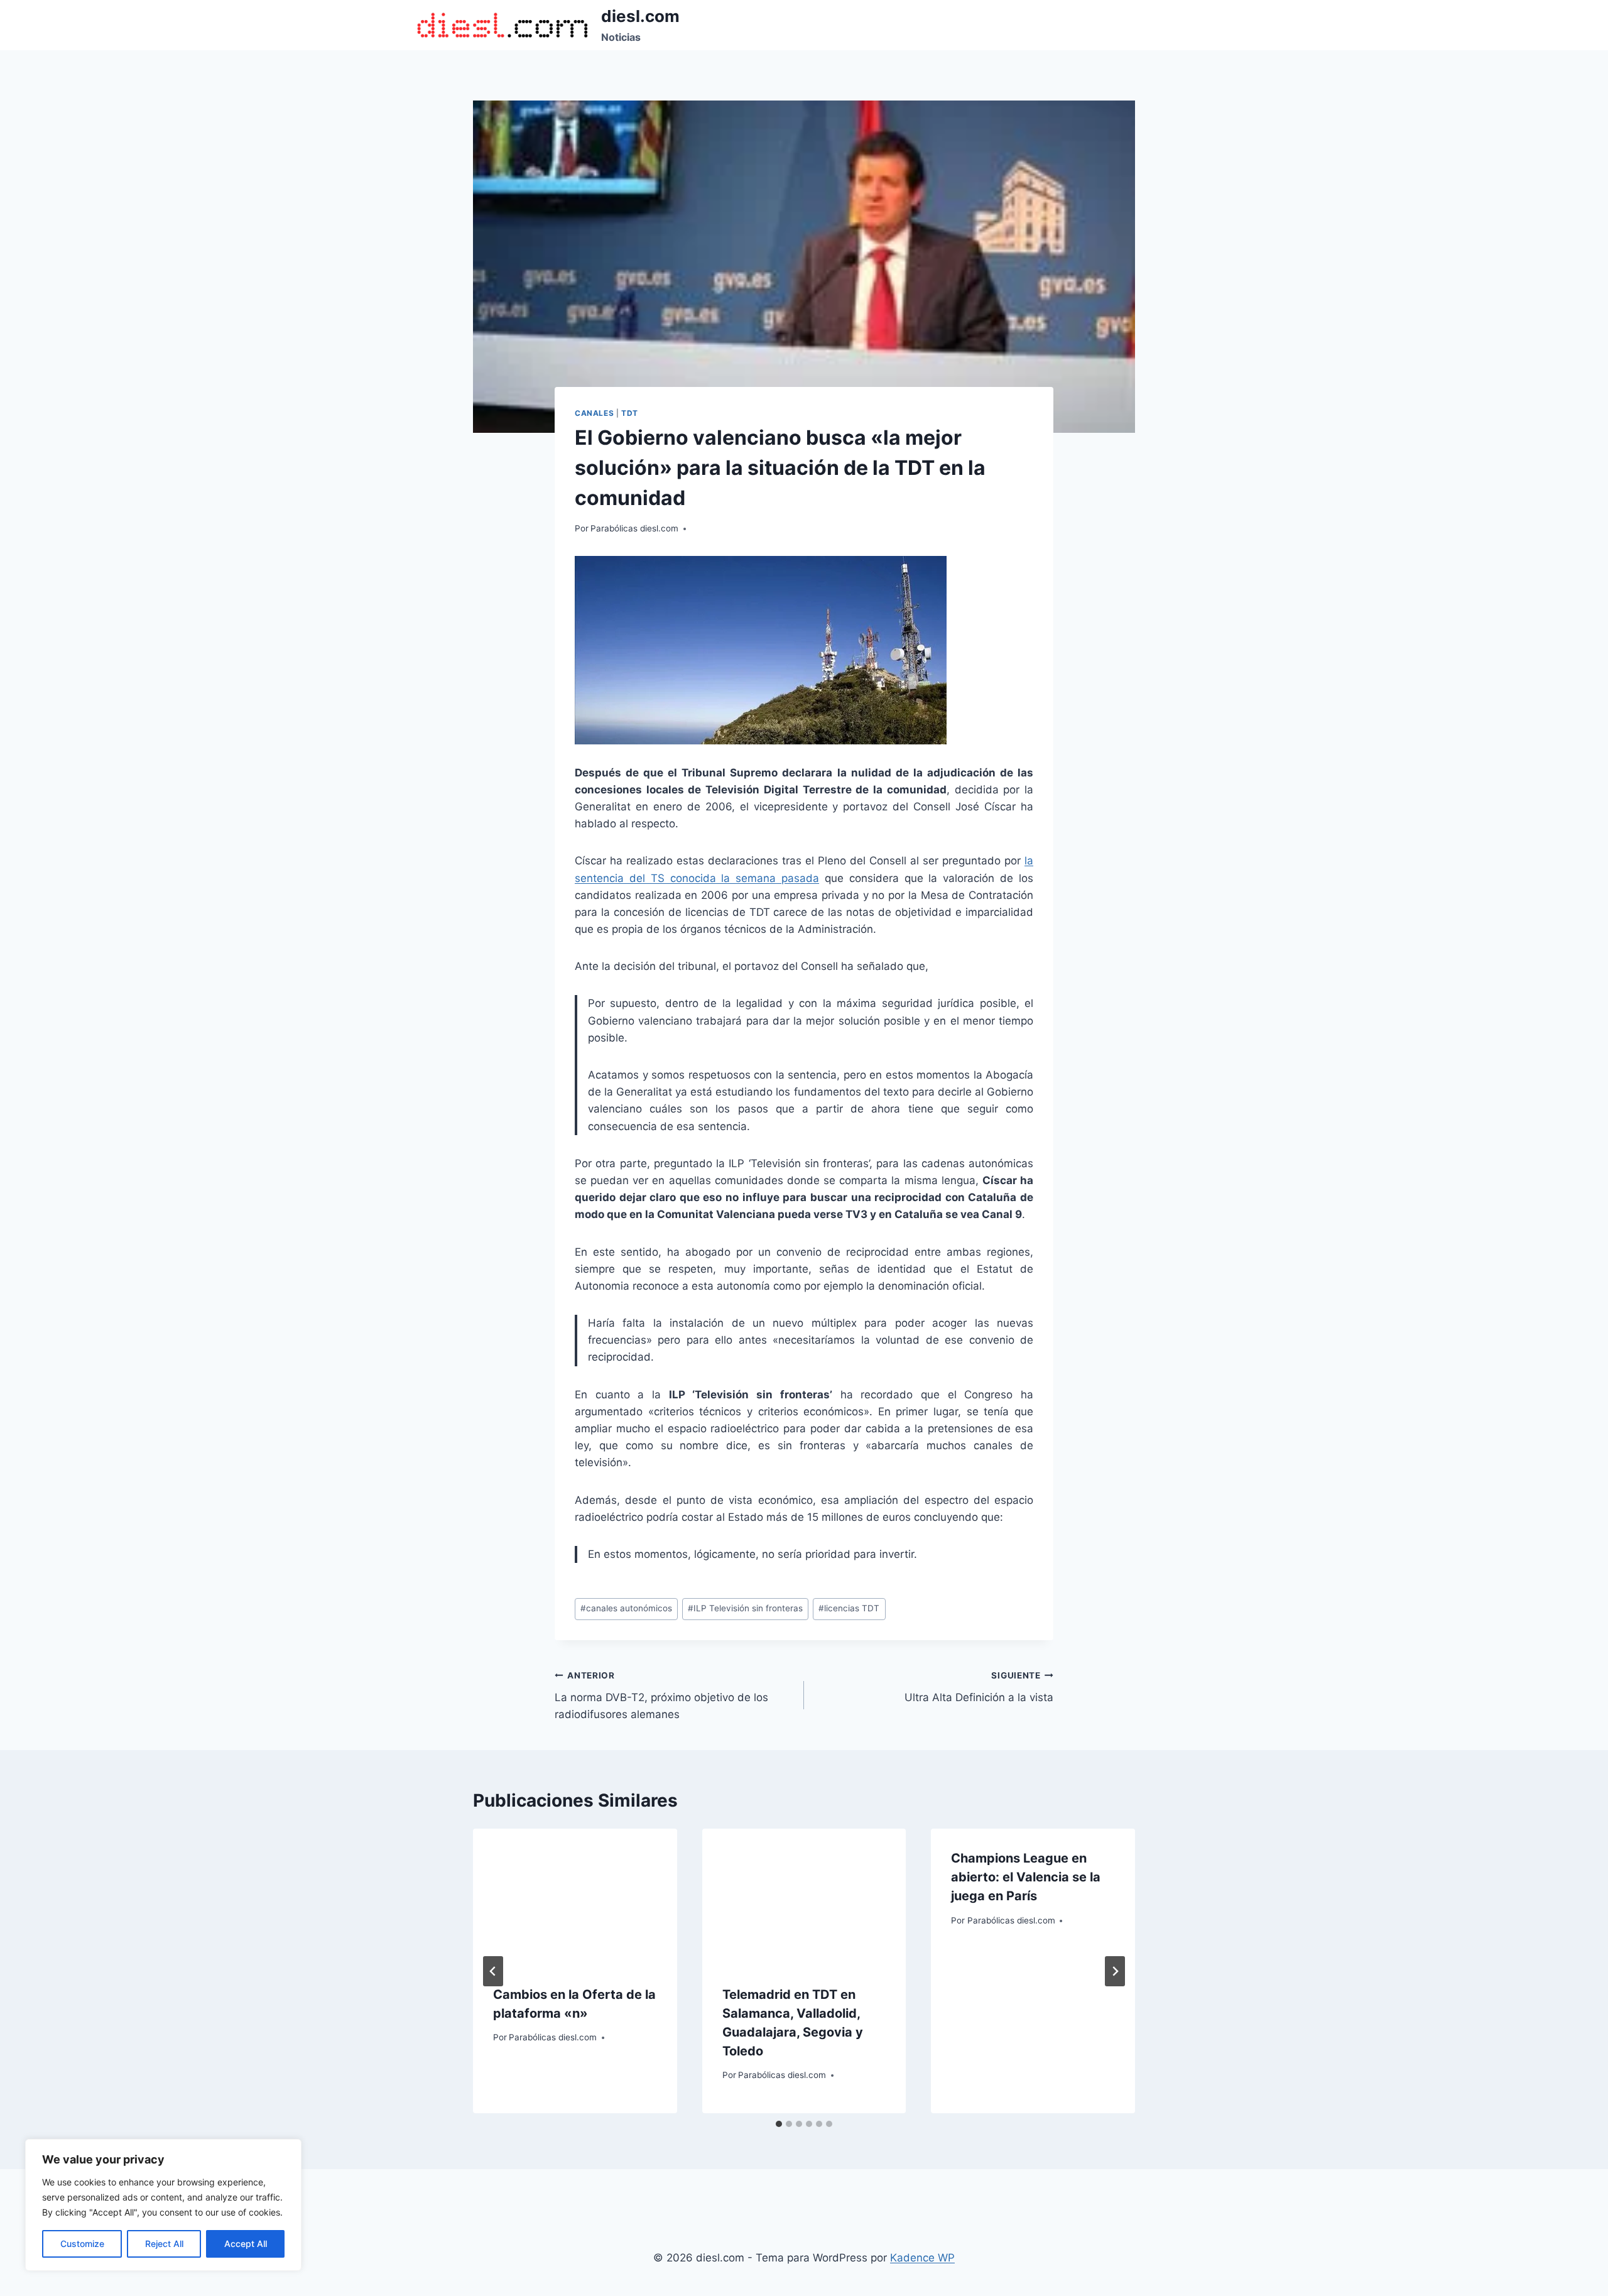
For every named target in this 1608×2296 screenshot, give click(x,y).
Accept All (246, 2244)
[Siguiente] (1115, 1971)
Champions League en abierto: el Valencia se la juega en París (1026, 1877)
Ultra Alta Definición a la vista (979, 1687)
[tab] (779, 2124)
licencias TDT (849, 1608)
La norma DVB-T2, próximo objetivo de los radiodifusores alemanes (661, 1695)
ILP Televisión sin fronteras (745, 1608)
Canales (594, 413)
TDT (630, 413)
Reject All (164, 2244)
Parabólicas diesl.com (634, 528)
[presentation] (575, 1896)
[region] (163, 2205)
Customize (82, 2244)
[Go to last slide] (493, 1971)
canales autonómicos (626, 1608)
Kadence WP (922, 2258)
